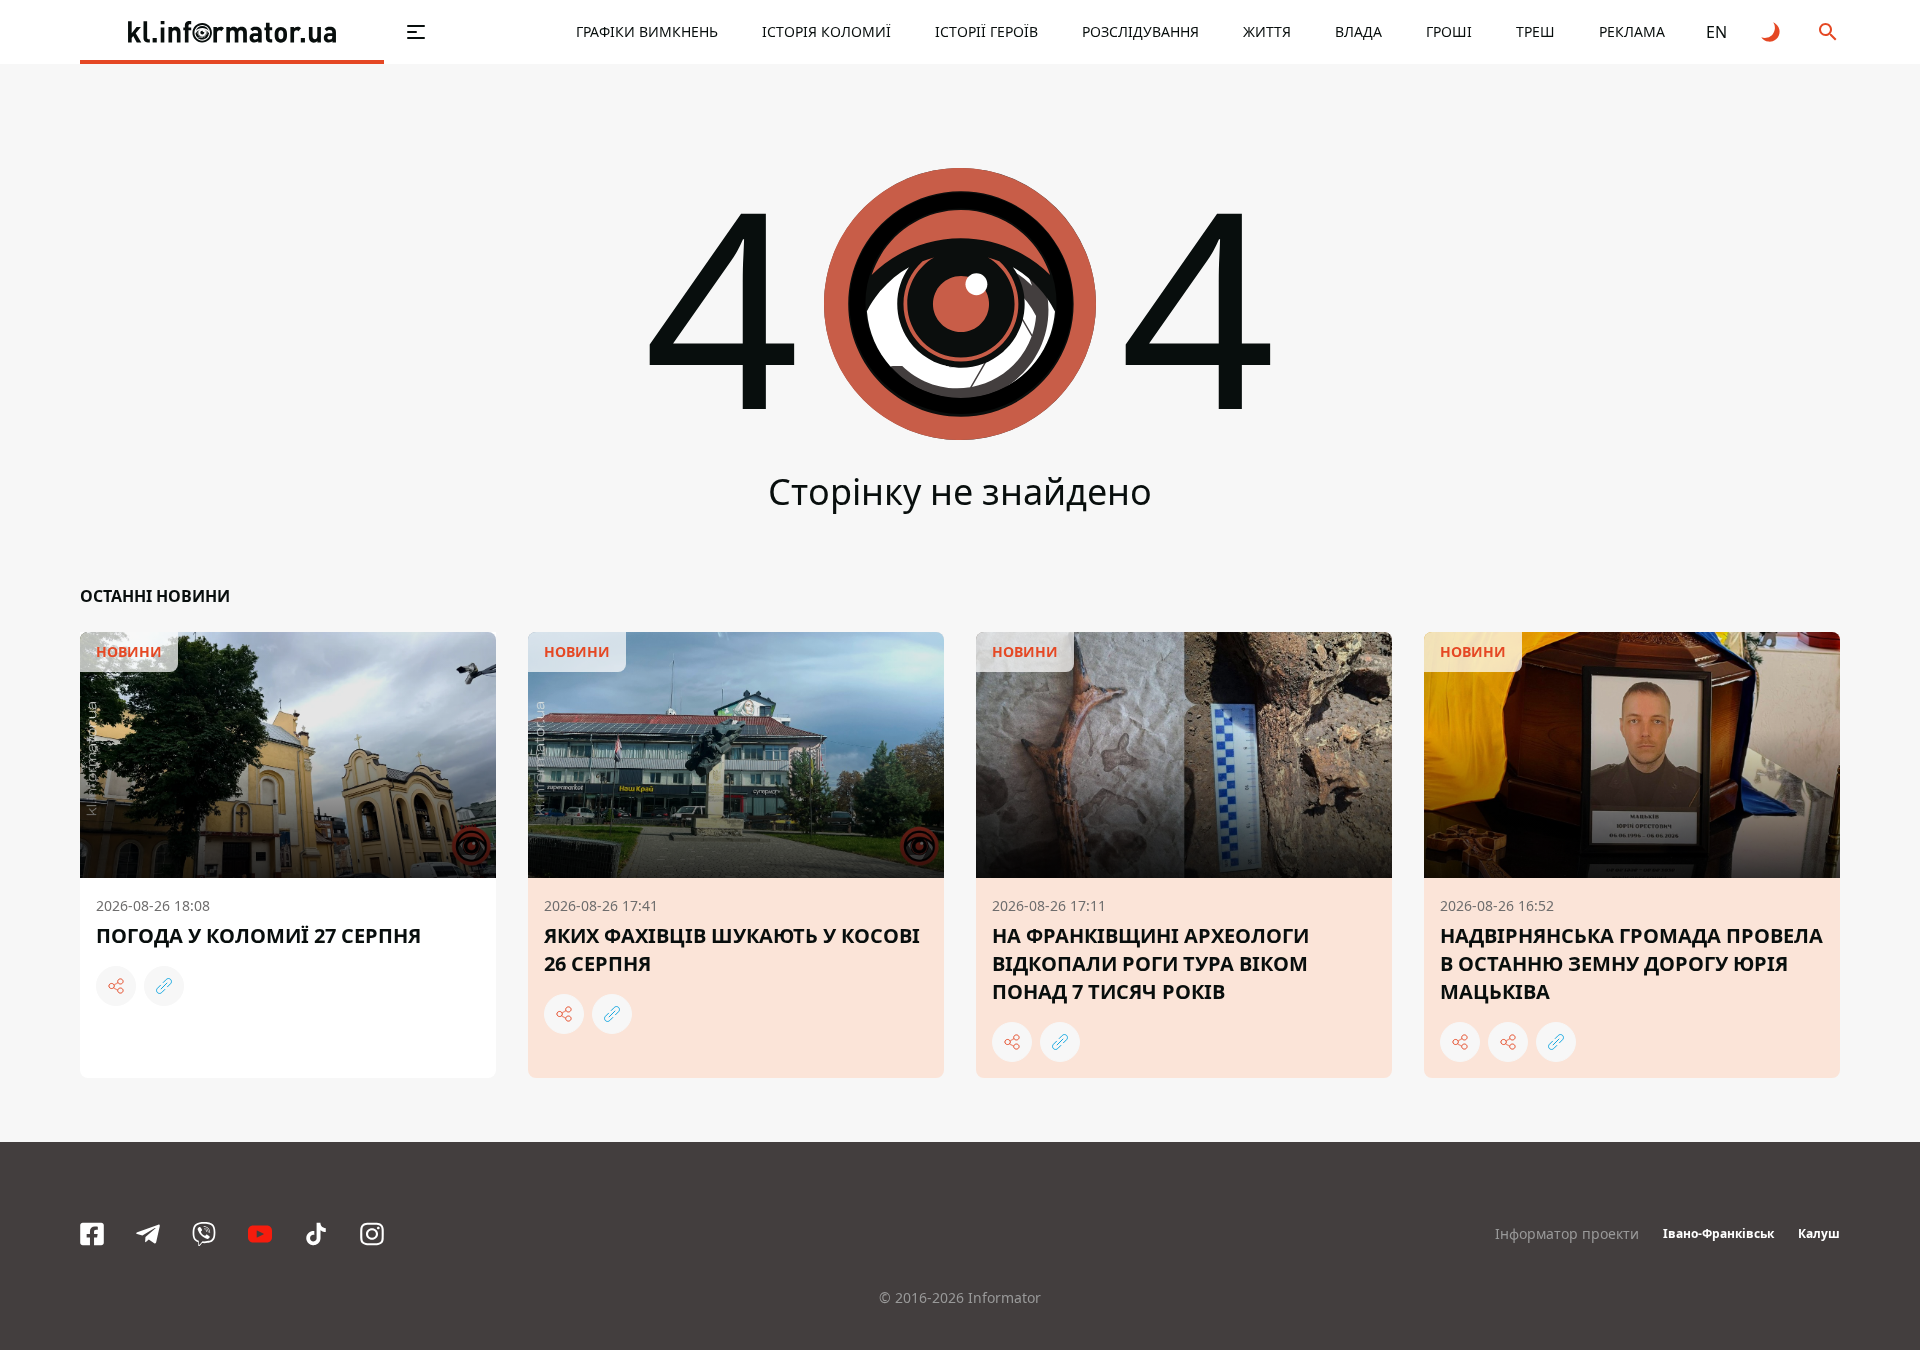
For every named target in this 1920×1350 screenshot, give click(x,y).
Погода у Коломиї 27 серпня (258, 935)
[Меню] (416, 32)
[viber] (204, 1234)
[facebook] (92, 1234)
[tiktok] (316, 1234)
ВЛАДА (1358, 31)
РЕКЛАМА (1632, 31)
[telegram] (148, 1234)
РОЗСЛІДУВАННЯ (1140, 31)
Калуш (1819, 1233)
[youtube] (260, 1234)
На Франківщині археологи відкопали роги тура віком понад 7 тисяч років (1150, 963)
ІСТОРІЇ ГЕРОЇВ (986, 31)
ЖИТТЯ (1267, 31)
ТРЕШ (1535, 31)
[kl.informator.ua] (232, 32)
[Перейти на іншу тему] (1772, 32)
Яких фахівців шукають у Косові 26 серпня (732, 949)
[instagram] (372, 1234)
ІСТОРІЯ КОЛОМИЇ (826, 31)
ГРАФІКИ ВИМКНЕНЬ (647, 31)
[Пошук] (1828, 32)
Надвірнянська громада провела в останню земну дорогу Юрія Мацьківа (1631, 963)
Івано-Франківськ (1718, 1233)
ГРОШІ (1449, 31)
